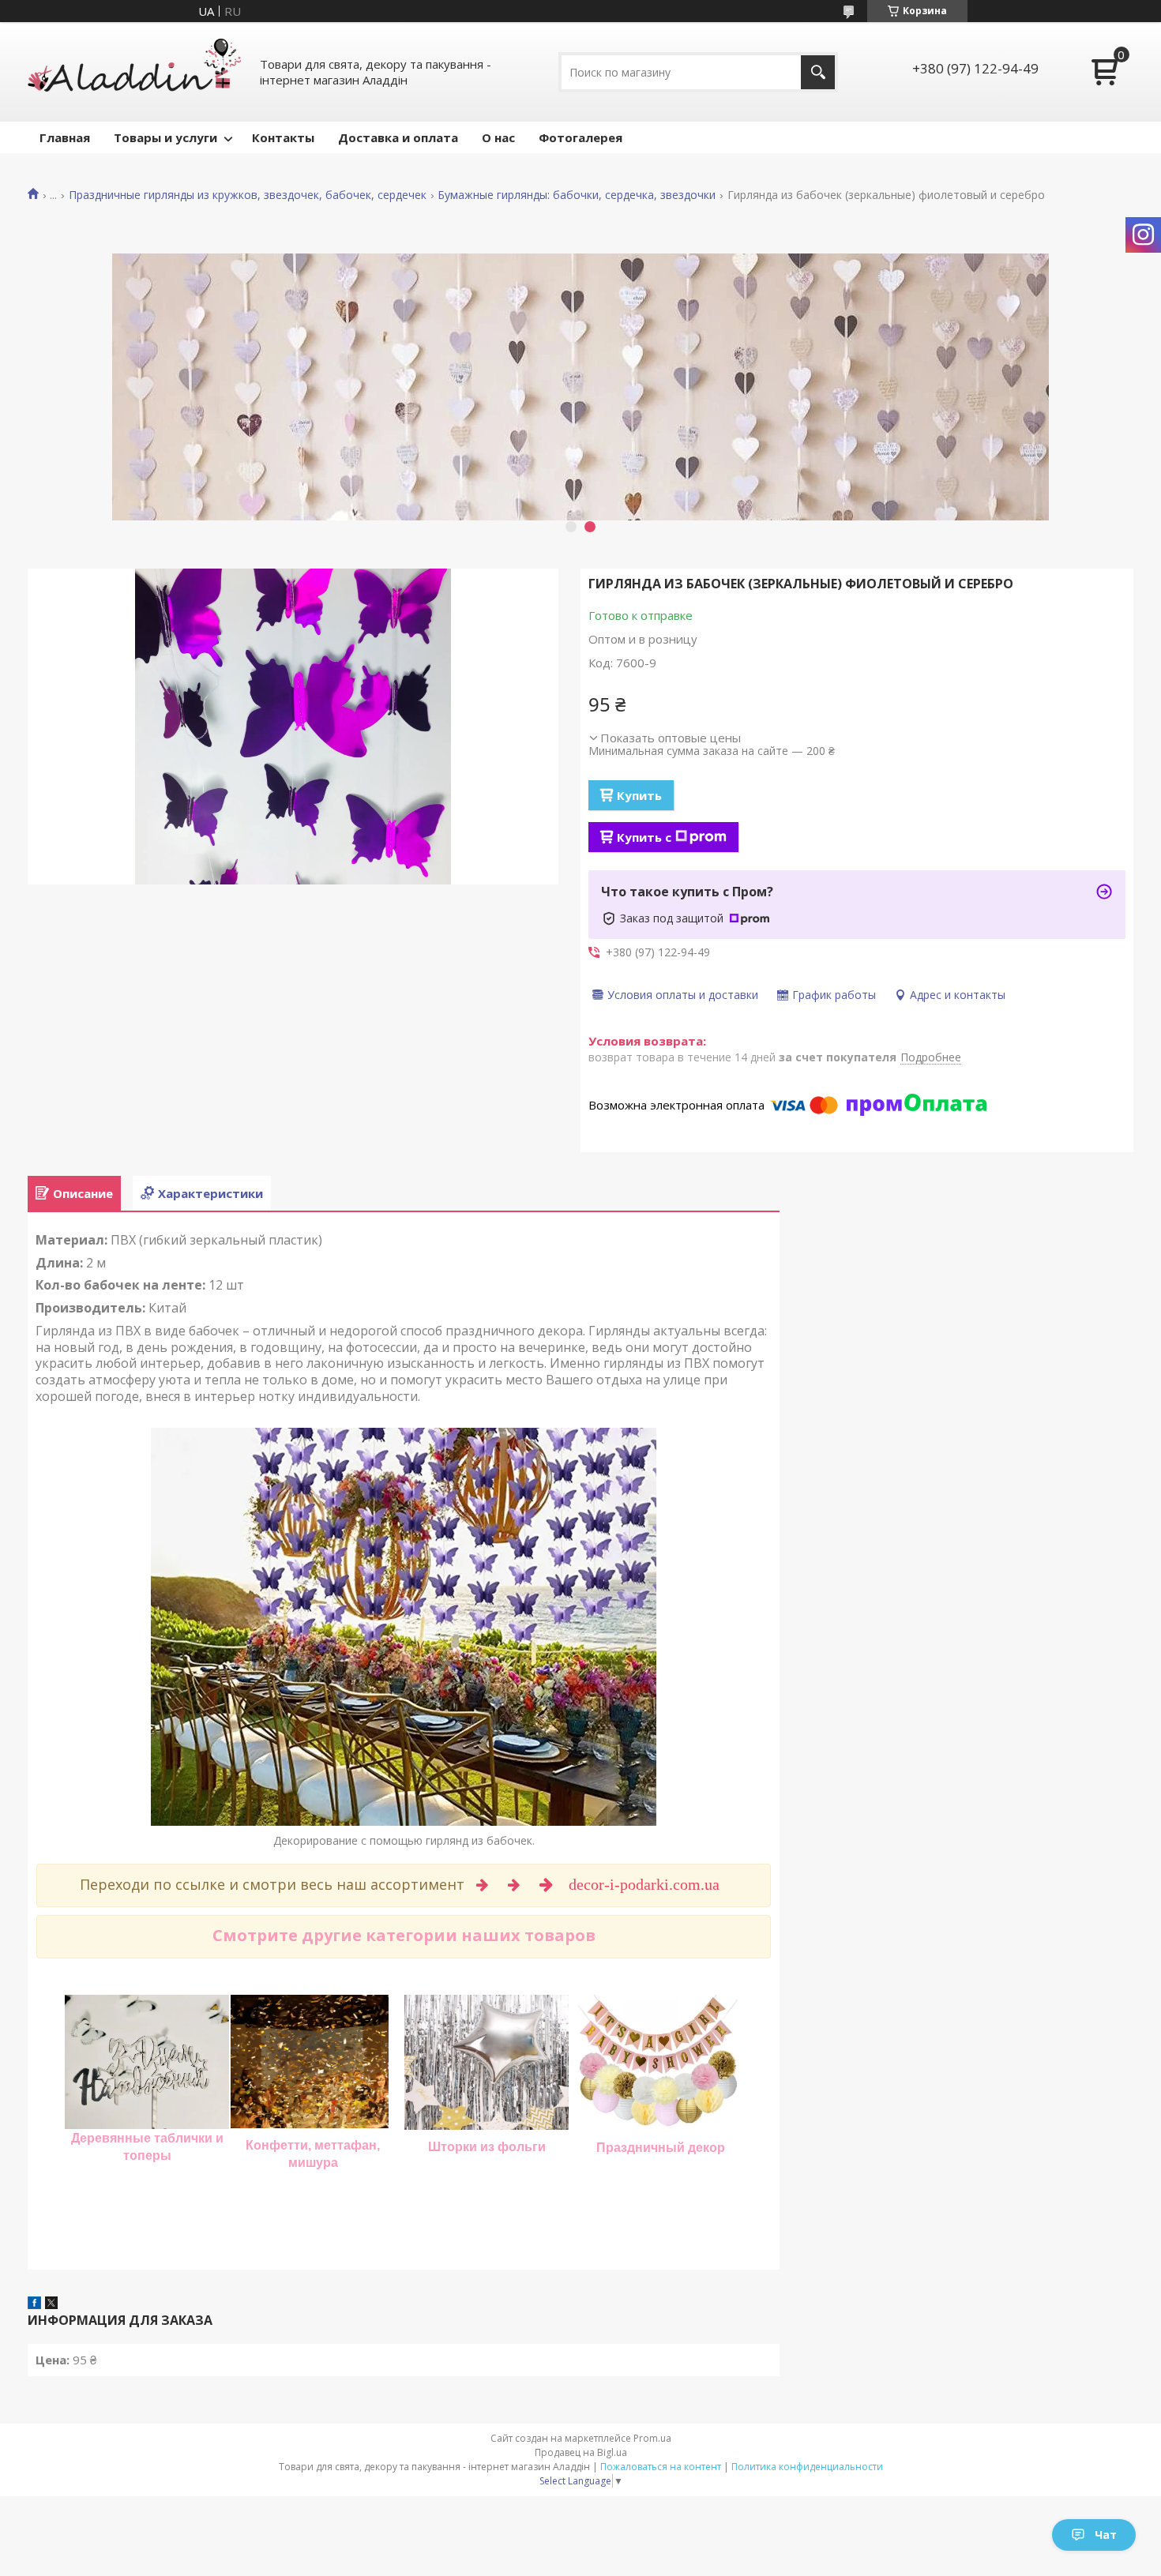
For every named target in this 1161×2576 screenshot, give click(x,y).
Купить (639, 795)
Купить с (644, 837)
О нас (498, 137)
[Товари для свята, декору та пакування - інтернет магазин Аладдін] (134, 72)
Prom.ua (652, 2438)
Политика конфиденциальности (807, 2467)
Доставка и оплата (398, 137)
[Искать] (818, 72)
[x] (51, 2304)
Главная (65, 137)
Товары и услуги (165, 137)
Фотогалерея (580, 137)
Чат (1106, 2535)
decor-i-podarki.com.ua (646, 1884)
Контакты (283, 137)
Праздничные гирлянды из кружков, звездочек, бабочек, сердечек (248, 195)
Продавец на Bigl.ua (581, 2452)
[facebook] (34, 2304)
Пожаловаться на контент (661, 2467)
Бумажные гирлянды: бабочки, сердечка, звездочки (577, 195)
